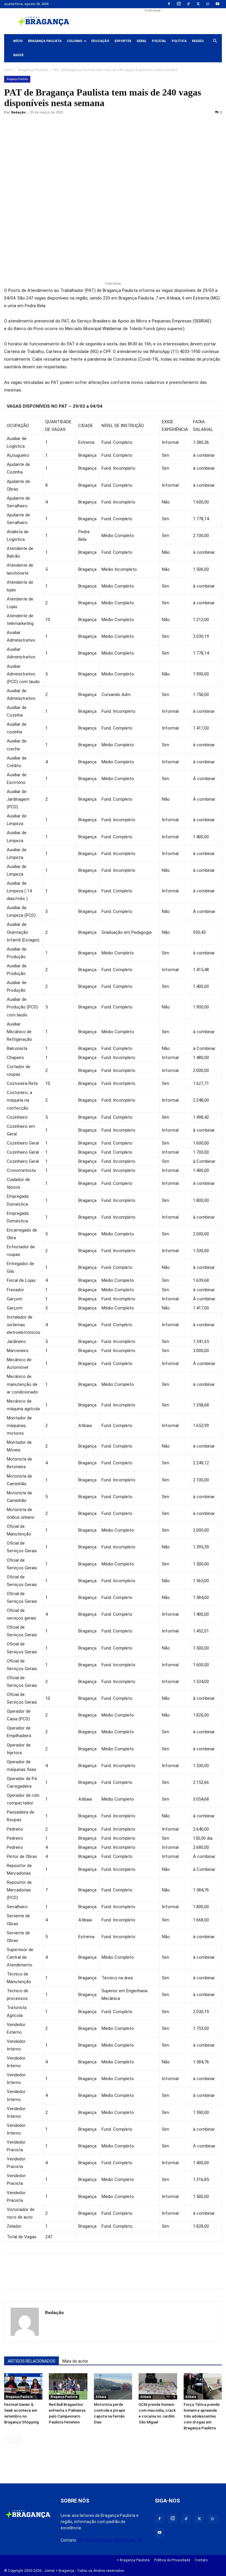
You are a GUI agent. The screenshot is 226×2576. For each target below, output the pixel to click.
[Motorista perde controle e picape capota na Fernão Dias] (113, 2386)
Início (18, 41)
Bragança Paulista (45, 41)
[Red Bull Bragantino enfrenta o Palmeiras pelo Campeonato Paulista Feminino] (68, 2386)
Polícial (159, 41)
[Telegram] (91, 126)
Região (198, 41)
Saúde (18, 55)
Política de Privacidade (172, 2560)
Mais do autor (75, 2361)
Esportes (123, 41)
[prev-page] (8, 2440)
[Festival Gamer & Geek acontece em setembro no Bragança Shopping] (23, 2386)
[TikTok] (188, 4)
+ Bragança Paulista (133, 2560)
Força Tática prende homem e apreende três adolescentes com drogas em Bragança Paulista (202, 2416)
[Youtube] (217, 4)
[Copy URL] (10, 126)
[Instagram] (179, 4)
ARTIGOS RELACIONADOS (31, 2361)
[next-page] (17, 2440)
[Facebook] (169, 4)
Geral (142, 41)
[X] (198, 4)
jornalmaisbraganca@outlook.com (110, 2540)
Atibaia (101, 2397)
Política (179, 41)
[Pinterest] (51, 126)
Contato (201, 2560)
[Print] (78, 126)
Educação (100, 41)
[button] (215, 41)
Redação (18, 112)
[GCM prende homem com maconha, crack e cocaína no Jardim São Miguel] (158, 2386)
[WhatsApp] (208, 4)
